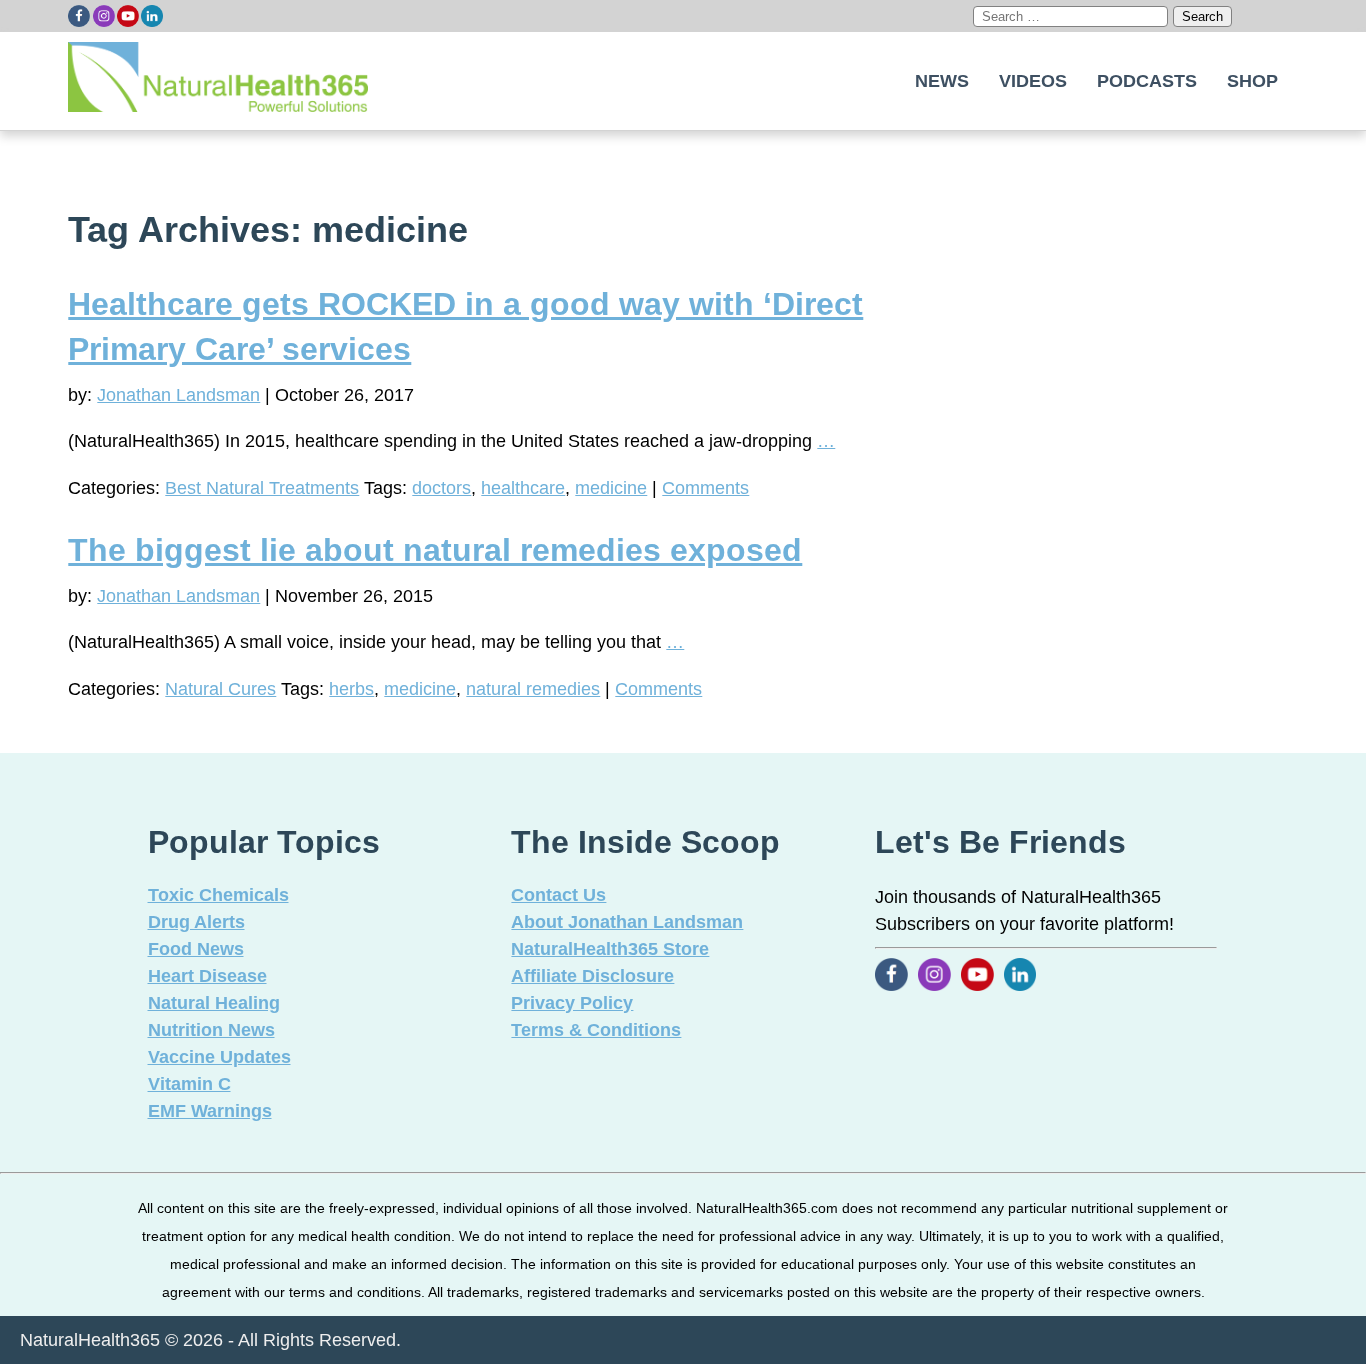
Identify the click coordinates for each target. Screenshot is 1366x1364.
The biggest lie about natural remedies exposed (435, 550)
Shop (1252, 81)
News (942, 81)
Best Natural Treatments (262, 488)
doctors (441, 488)
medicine (611, 488)
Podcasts (1147, 81)
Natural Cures (220, 689)
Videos (1033, 81)
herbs (351, 689)
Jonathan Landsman (178, 395)
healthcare (523, 488)
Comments (705, 488)
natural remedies (533, 689)
